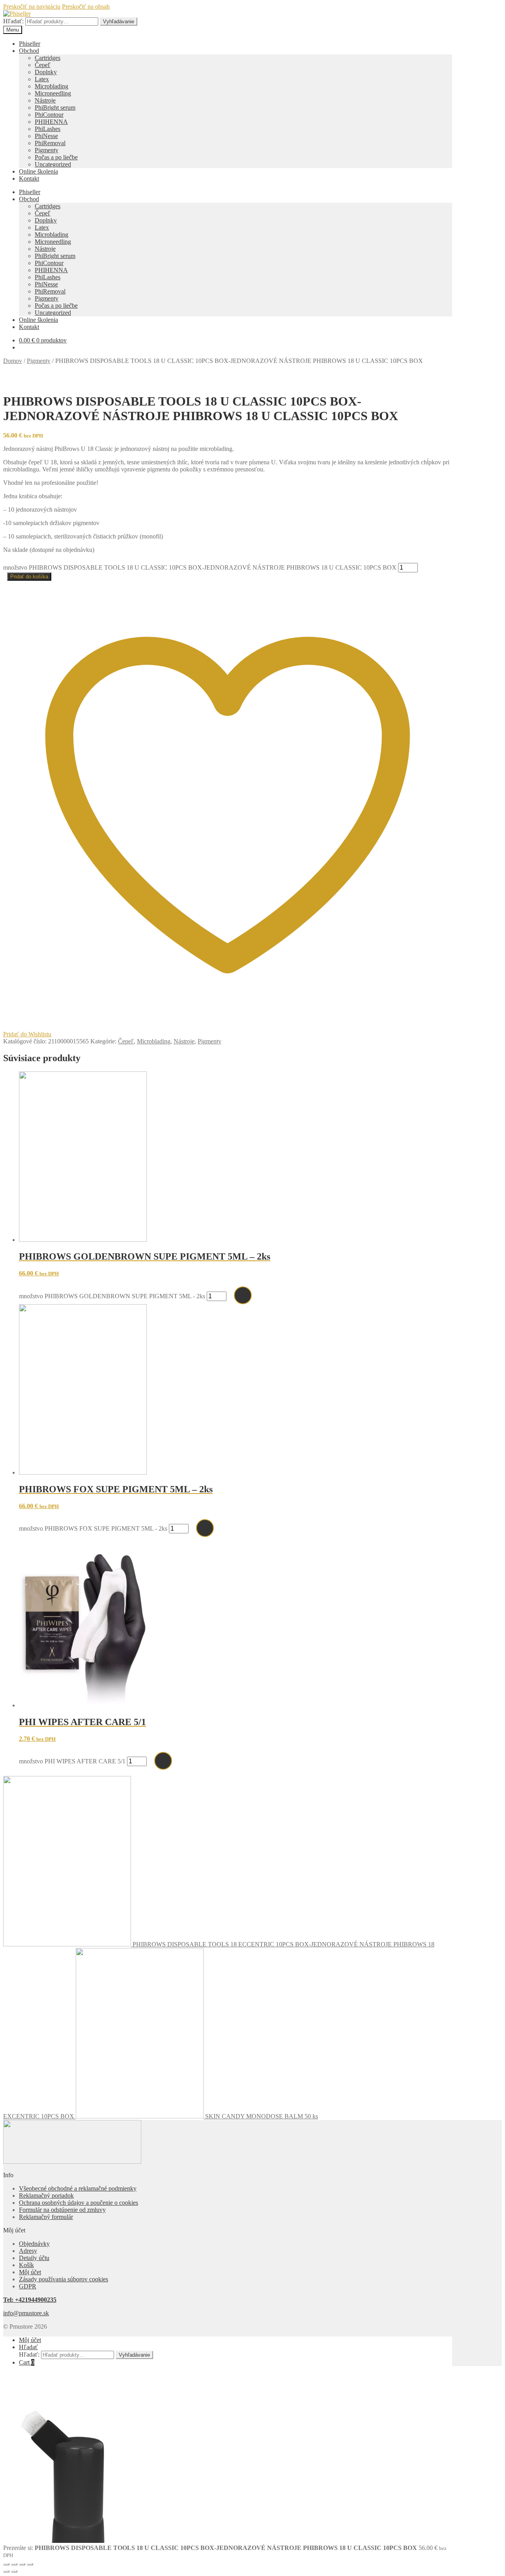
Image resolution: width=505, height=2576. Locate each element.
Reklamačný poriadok (46, 2196)
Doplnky (46, 72)
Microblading (51, 86)
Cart (27, 2362)
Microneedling (53, 93)
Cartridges (48, 58)
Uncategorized (53, 164)
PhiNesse (46, 136)
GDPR (28, 2286)
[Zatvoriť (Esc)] (30, 2564)
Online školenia (38, 171)
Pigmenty (47, 150)
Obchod (29, 51)
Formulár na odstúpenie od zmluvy (62, 2210)
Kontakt (29, 179)
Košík (26, 2265)
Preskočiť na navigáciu (32, 7)
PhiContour (49, 115)
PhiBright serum (55, 107)
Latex (42, 79)
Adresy (28, 2251)
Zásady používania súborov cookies (64, 2279)
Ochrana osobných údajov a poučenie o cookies (79, 2203)
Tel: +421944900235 (30, 2300)
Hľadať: (13, 21)
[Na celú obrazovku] (14, 2564)
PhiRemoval (50, 143)
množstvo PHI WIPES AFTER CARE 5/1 (72, 1761)
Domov (13, 361)
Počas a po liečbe (56, 157)
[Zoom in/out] (6, 2564)
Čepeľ (43, 65)
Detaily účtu (34, 2258)
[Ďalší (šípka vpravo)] (14, 2571)
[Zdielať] (22, 2564)
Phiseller (30, 44)
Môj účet (30, 2272)
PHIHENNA (51, 122)
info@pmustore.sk (26, 2313)
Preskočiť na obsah (86, 7)
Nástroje (45, 100)
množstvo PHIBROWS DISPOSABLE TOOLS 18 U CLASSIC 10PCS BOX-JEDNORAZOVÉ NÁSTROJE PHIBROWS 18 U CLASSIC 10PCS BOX (200, 567)
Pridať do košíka (29, 577)
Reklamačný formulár (46, 2217)
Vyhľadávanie (119, 21)
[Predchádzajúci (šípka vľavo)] (6, 2571)
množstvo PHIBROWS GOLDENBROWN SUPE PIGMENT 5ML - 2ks (112, 1296)
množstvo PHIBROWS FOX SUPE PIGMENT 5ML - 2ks (93, 1528)
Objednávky (34, 2244)
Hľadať (28, 2347)
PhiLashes (48, 129)
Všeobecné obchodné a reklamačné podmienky (78, 2188)
